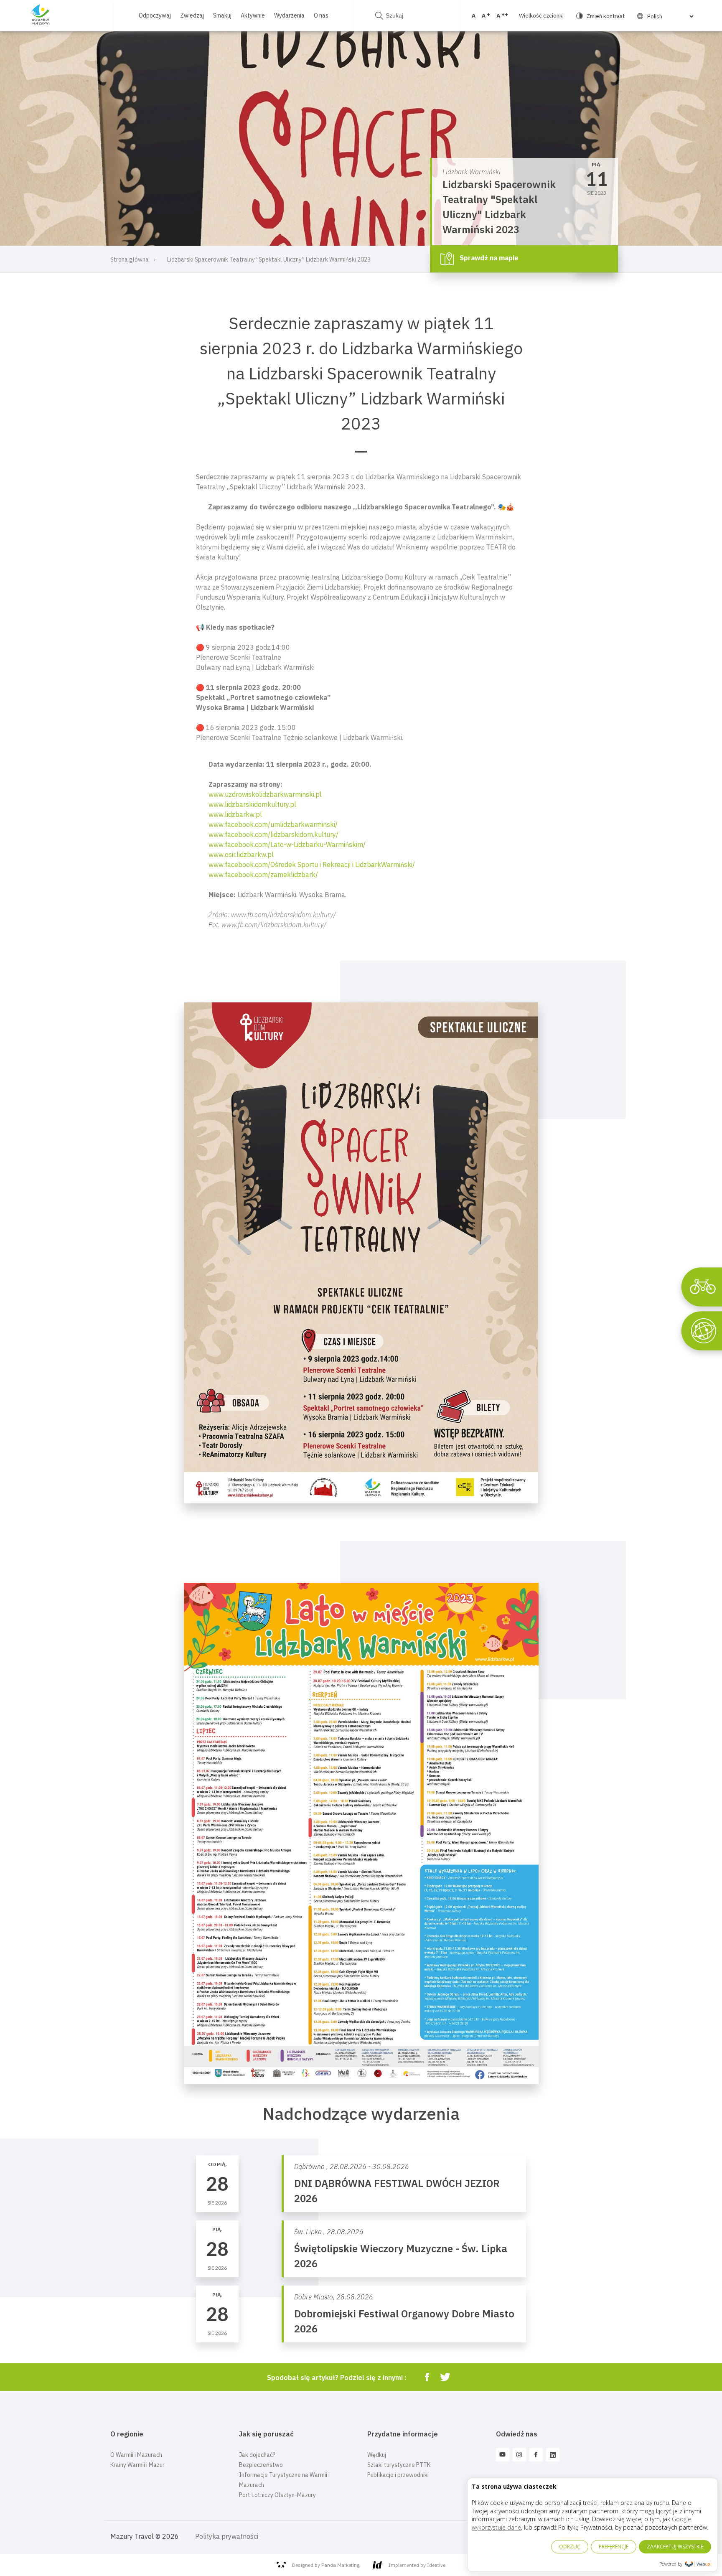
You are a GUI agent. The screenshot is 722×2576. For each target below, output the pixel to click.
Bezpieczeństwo (261, 2465)
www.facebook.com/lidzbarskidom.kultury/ (273, 834)
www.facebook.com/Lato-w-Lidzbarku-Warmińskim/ (287, 844)
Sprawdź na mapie (488, 258)
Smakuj (222, 15)
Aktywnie (253, 15)
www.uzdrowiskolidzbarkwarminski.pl (265, 794)
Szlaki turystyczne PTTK (399, 2465)
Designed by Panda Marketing (326, 2565)
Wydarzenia (289, 15)
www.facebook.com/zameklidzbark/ (263, 875)
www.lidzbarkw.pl (235, 814)
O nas (321, 15)
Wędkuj (377, 2455)
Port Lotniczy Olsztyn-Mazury (277, 2495)
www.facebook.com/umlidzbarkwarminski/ (273, 824)
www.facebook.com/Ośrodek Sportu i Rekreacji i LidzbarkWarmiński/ (312, 865)
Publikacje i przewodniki (398, 2475)
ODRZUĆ (570, 2547)
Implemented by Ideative (417, 2565)
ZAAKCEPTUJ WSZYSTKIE (675, 2547)
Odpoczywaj (155, 15)
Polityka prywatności (227, 2536)
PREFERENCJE (614, 2547)
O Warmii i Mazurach (136, 2455)
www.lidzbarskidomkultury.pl (252, 804)
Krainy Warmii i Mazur (137, 2465)
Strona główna (130, 259)
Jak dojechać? (257, 2455)
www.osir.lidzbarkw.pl (241, 854)
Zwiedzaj (192, 15)
